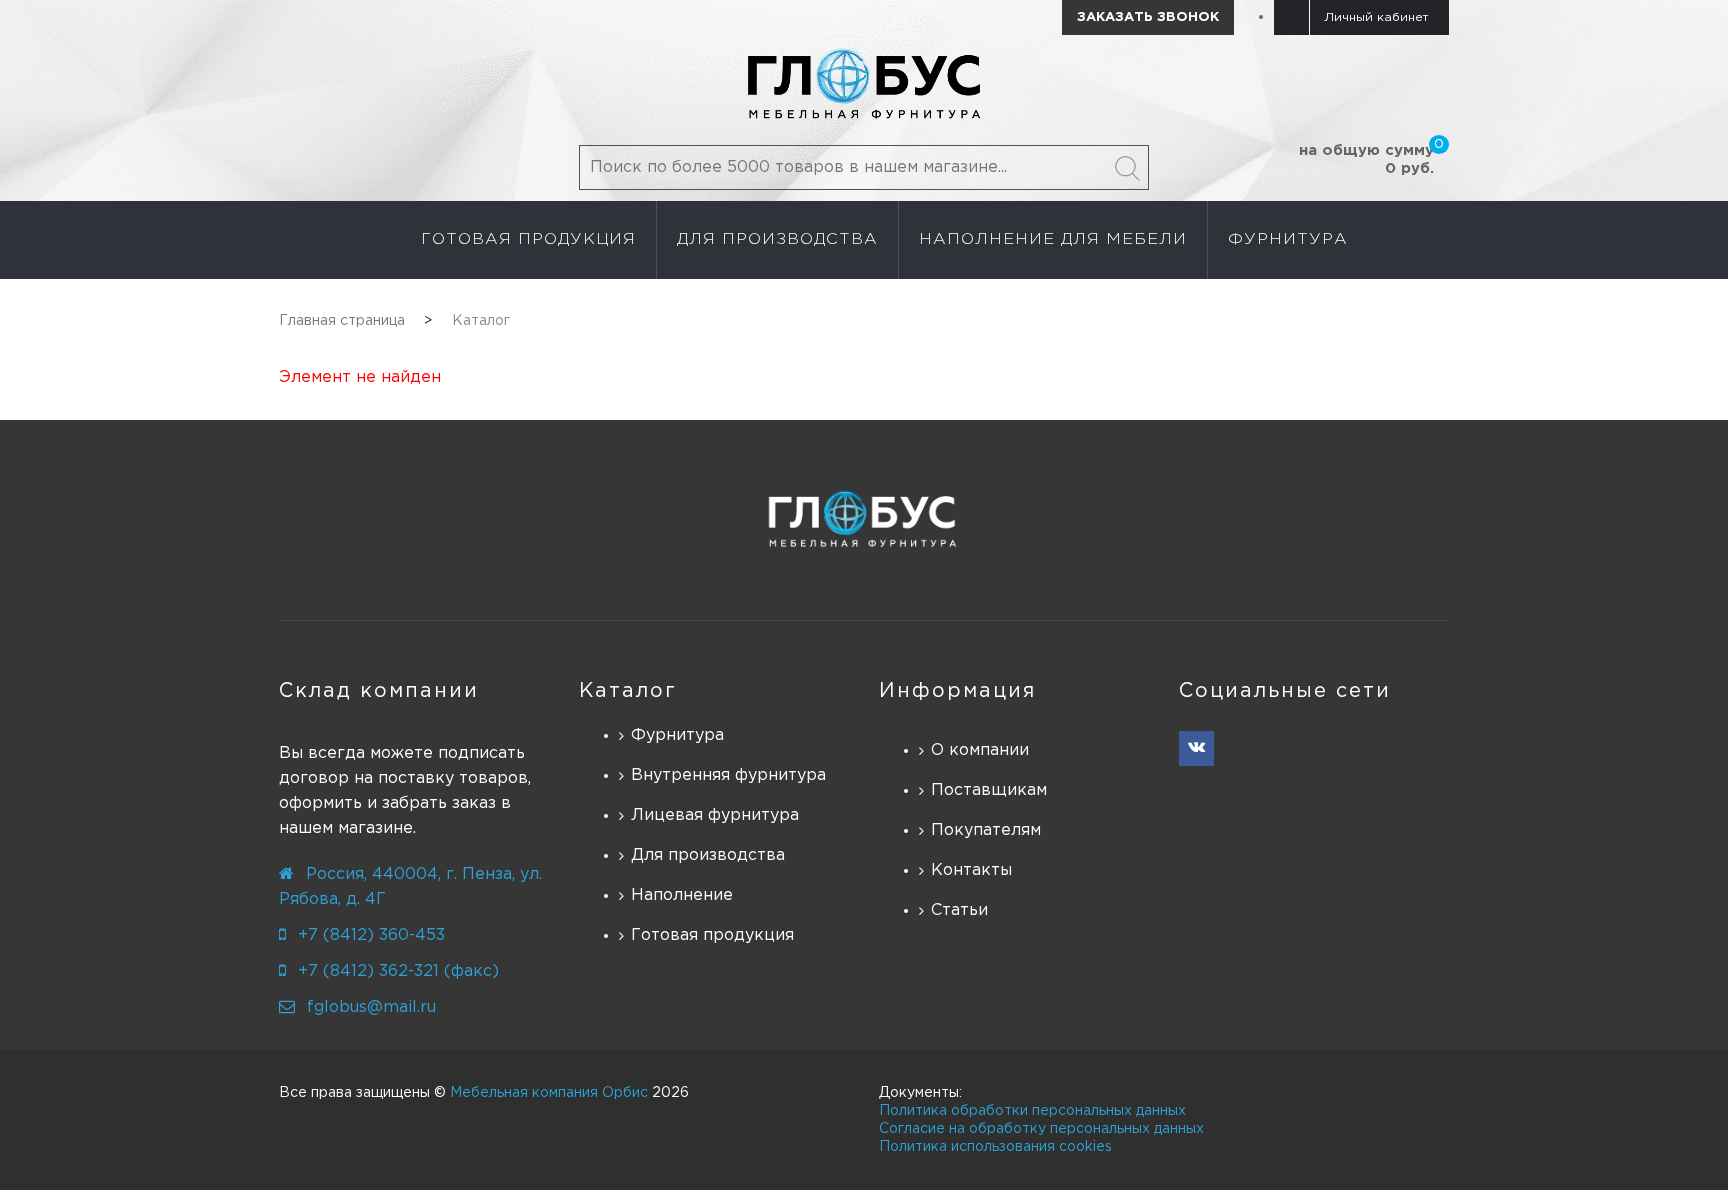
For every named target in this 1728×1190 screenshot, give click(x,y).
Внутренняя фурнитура (728, 775)
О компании (980, 750)
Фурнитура (677, 735)
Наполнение (682, 895)
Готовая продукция (712, 935)
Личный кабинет (1376, 17)
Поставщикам (989, 790)
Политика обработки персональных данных (1032, 1111)
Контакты (971, 870)
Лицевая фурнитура (715, 815)
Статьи (959, 910)
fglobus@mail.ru (371, 1007)
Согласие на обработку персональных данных (1041, 1129)
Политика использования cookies (995, 1147)
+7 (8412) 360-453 (371, 935)
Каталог (628, 691)
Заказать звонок (1148, 17)
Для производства (708, 855)
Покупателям (986, 830)
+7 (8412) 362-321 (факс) (398, 971)
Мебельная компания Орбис (549, 1093)
